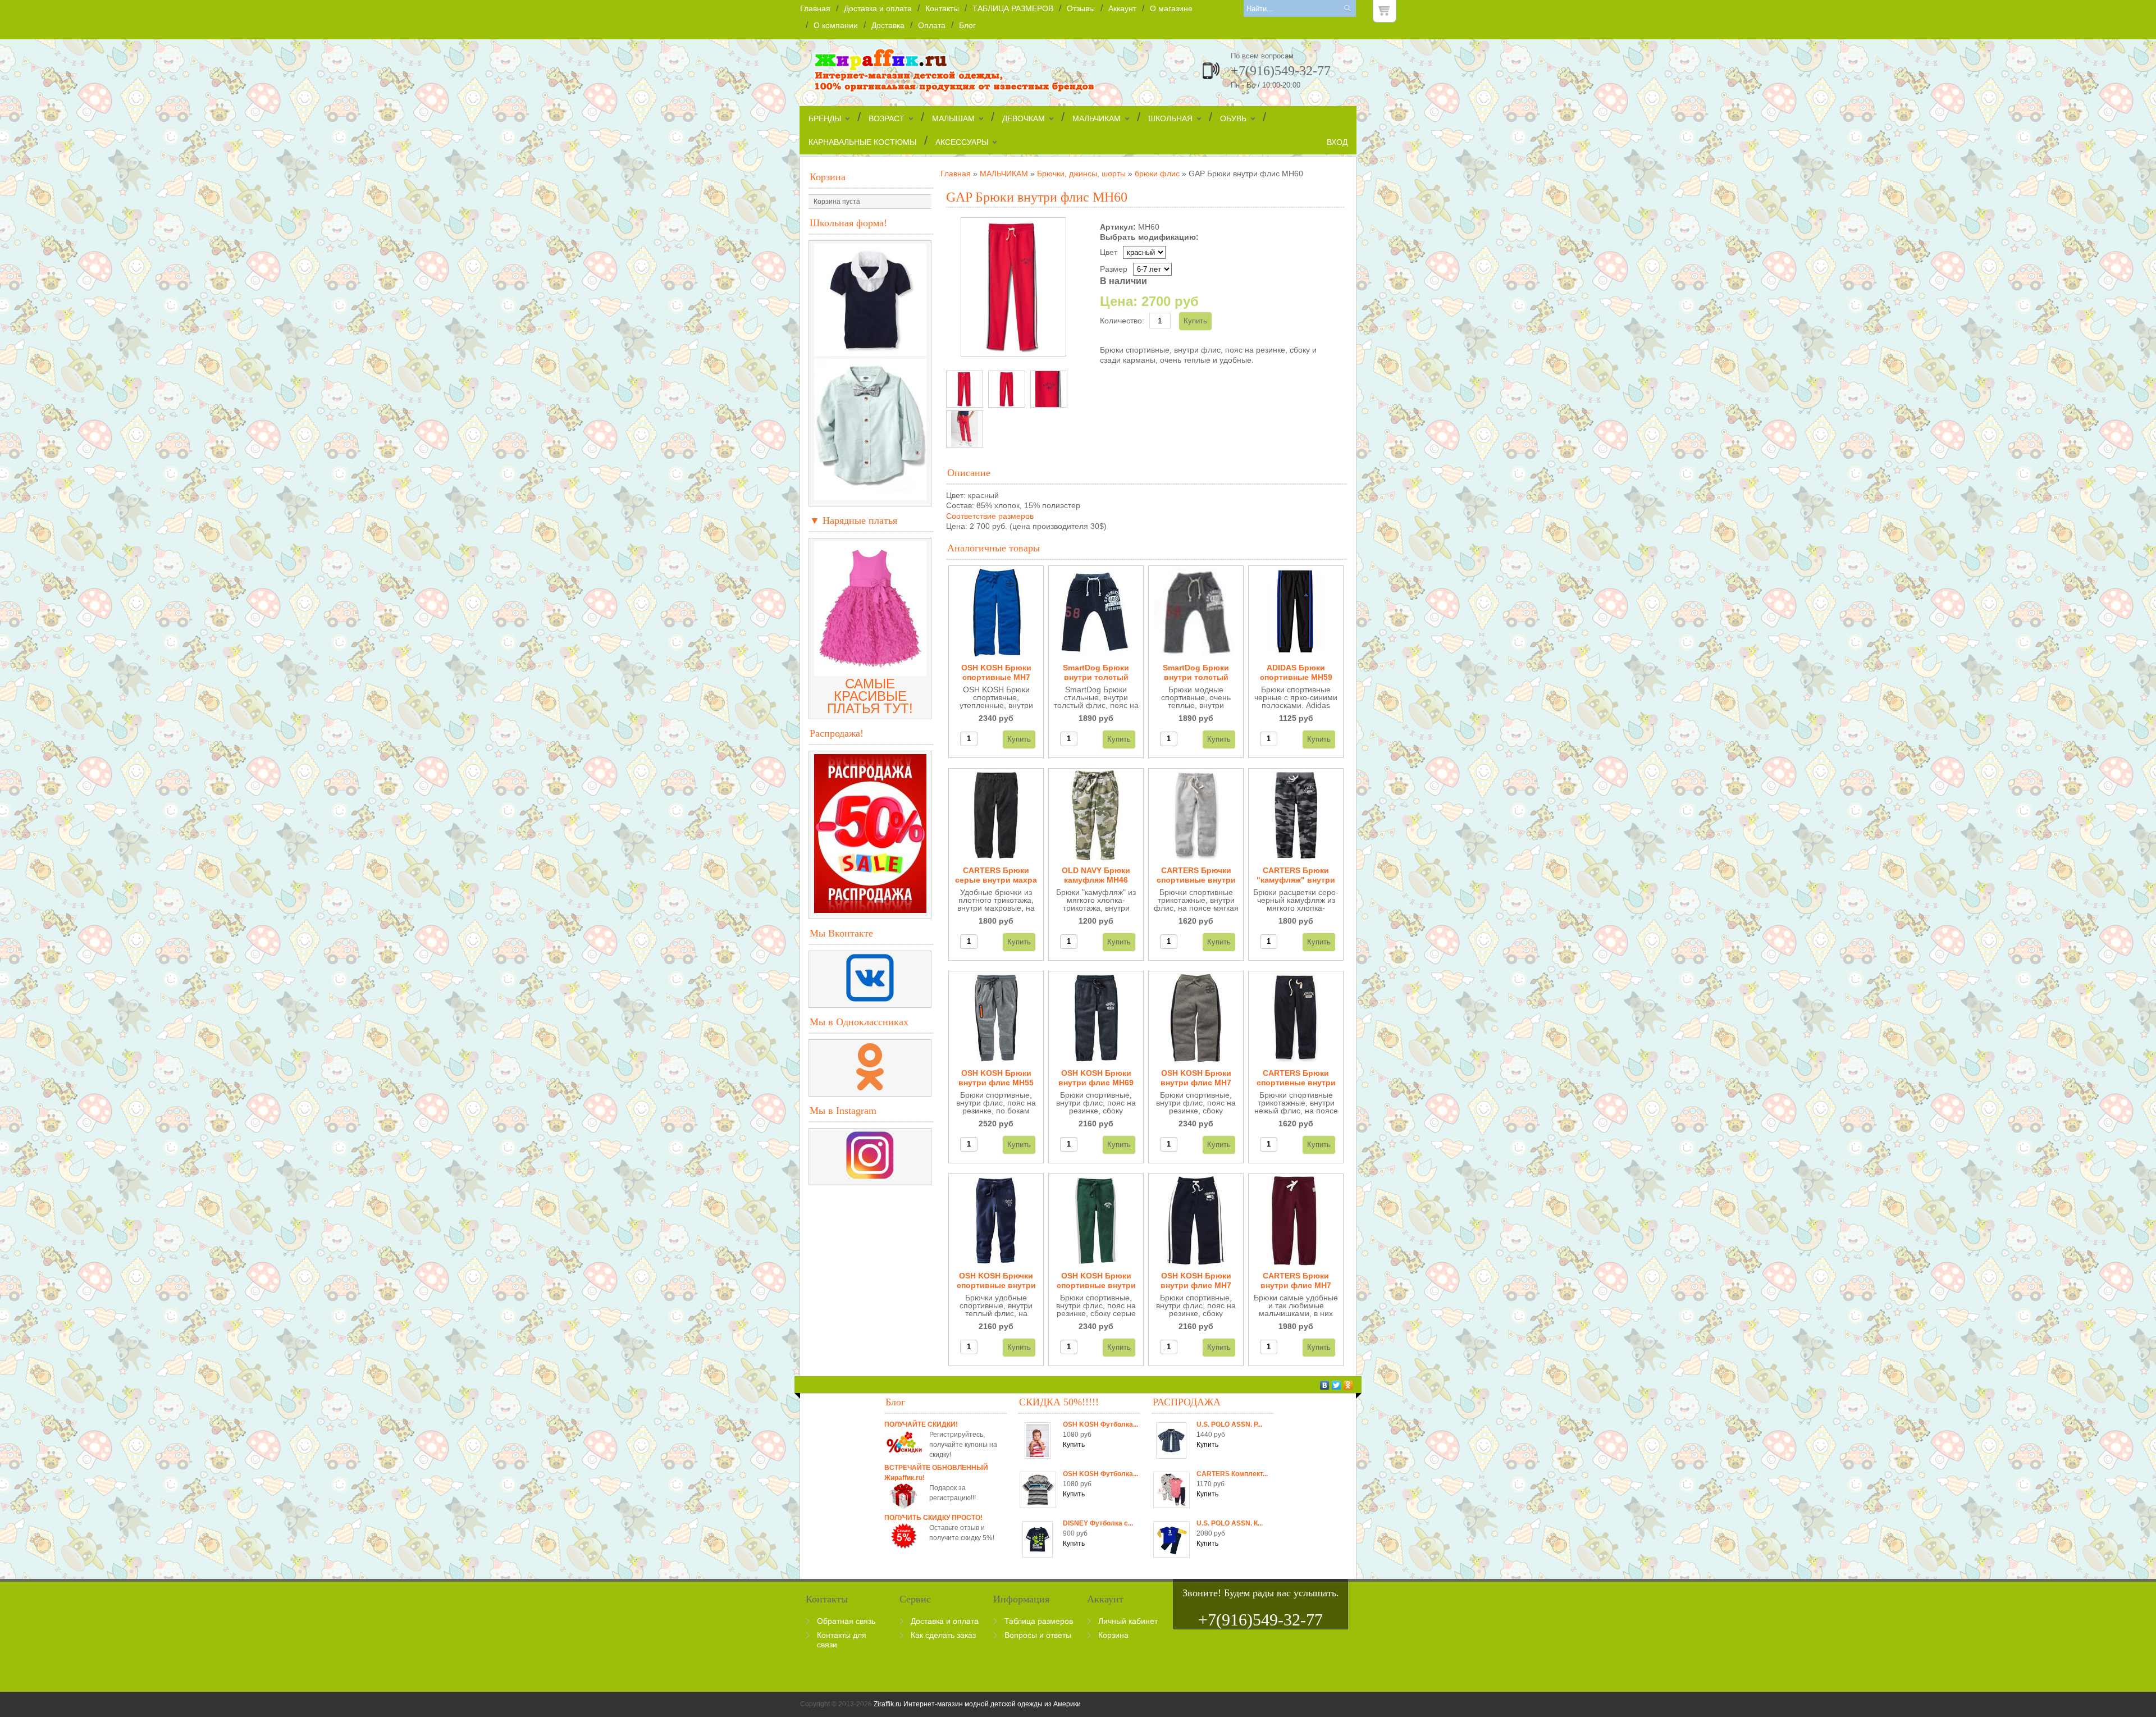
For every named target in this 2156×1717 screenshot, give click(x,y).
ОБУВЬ (1233, 118)
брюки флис (1157, 173)
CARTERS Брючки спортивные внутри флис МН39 (1196, 876)
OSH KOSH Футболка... (1100, 1424)
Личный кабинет (1128, 1621)
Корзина (828, 177)
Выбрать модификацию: (1149, 237)
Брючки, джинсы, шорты (1081, 173)
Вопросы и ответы (1038, 1635)
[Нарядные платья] (870, 671)
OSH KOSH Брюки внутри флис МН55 (996, 1078)
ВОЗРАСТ (887, 118)
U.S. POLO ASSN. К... (1230, 1523)
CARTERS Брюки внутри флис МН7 (1296, 1280)
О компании (836, 25)
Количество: (1122, 321)
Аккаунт (1122, 8)
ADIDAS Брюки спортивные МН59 (1296, 672)
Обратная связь (846, 1621)
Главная (815, 8)
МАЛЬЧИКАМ (1097, 118)
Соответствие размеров (990, 516)
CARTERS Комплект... (1232, 1474)
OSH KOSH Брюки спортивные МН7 (996, 672)
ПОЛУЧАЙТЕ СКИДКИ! (921, 1424)
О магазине (1171, 8)
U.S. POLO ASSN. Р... (1229, 1424)
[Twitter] (1337, 1385)
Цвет (1109, 252)
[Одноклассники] (1348, 1385)
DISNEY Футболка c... (1098, 1523)
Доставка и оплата (878, 8)
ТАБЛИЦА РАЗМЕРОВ (1013, 8)
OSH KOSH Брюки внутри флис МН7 (1196, 1078)
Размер (1114, 269)
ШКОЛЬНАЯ (1170, 118)
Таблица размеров (1039, 1621)
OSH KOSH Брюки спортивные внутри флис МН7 (1096, 1281)
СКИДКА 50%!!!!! (1059, 1402)
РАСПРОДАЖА (1187, 1402)
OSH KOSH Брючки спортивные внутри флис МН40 (996, 1281)
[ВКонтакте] (1325, 1385)
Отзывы (1081, 8)
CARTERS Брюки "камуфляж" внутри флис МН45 (1296, 876)
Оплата (932, 25)
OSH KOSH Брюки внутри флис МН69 (1096, 1078)
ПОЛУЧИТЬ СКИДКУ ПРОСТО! (933, 1518)
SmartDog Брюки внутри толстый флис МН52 (1096, 673)
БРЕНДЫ (825, 118)
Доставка (888, 25)
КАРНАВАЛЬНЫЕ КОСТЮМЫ (862, 142)
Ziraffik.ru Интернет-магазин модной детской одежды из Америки (977, 1704)
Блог (967, 25)
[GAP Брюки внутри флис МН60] (965, 389)
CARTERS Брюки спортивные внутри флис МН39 (1296, 1078)
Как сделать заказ (943, 1635)
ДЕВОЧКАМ (1024, 118)
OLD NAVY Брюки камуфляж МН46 (1096, 875)
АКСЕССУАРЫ (962, 142)
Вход (1337, 142)
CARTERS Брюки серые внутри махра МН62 (996, 876)
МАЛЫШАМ (953, 118)
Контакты (942, 8)
